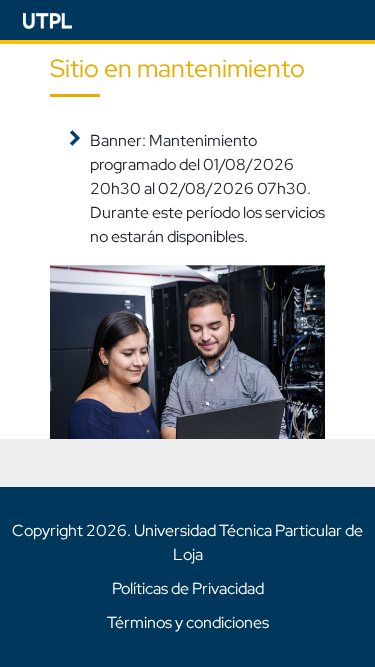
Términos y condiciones (188, 622)
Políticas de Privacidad (188, 588)
